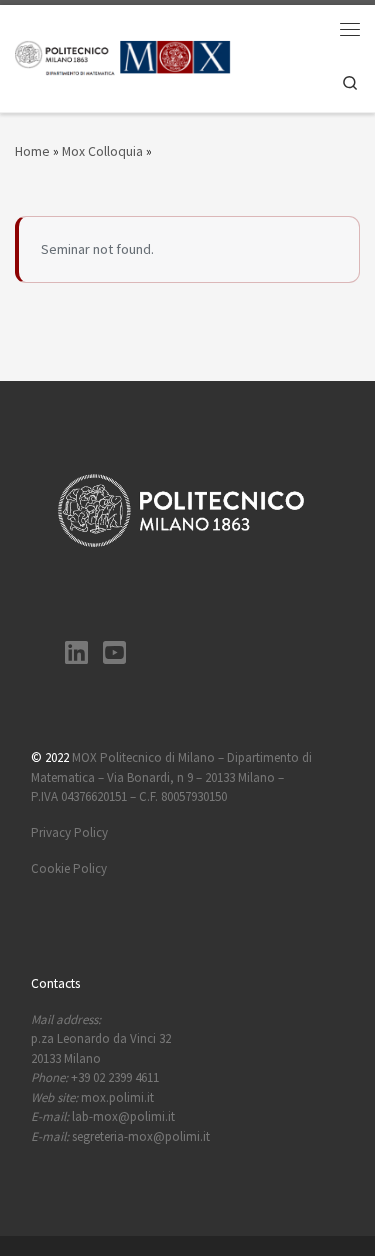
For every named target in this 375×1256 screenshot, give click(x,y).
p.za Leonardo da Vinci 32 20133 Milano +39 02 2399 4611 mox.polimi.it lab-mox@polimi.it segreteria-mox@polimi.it (120, 1078)
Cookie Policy (69, 868)
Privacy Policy (69, 832)
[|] (123, 56)
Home (32, 151)
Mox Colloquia (102, 151)
